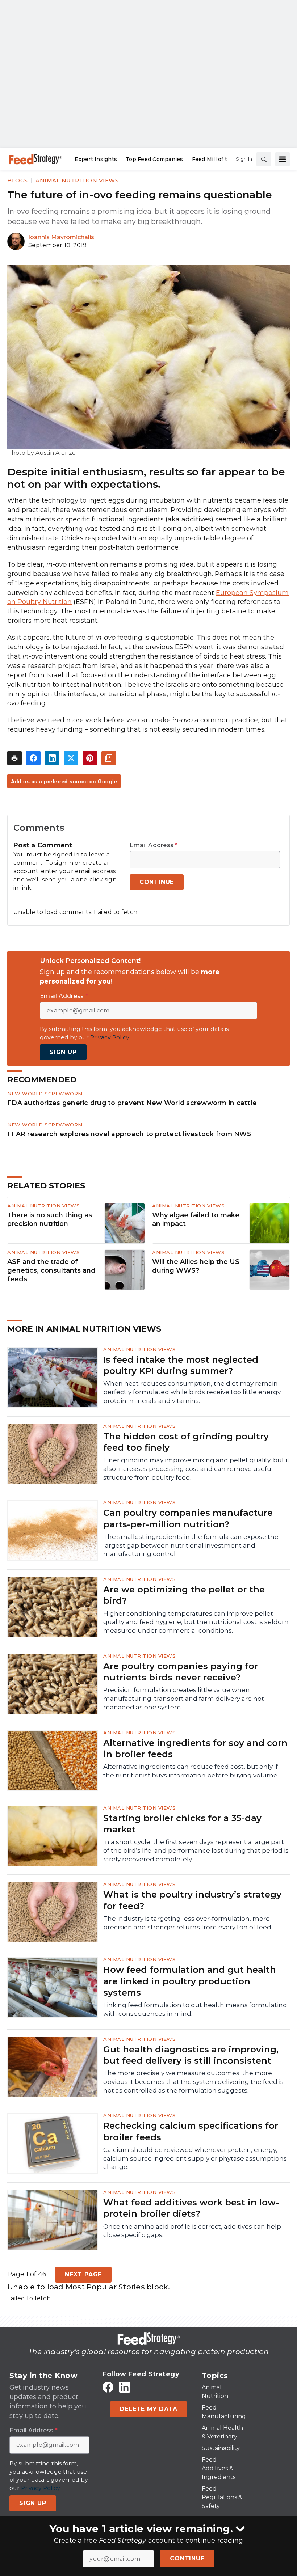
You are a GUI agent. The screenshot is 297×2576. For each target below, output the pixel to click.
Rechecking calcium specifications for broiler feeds (191, 2131)
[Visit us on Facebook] (108, 2387)
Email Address (154, 845)
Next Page (83, 2274)
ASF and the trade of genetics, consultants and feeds (51, 1270)
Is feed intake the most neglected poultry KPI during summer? (181, 1365)
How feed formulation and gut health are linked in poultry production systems (190, 1981)
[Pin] (90, 758)
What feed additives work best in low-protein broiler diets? (191, 2208)
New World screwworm (45, 1094)
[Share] (33, 758)
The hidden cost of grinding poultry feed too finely (186, 1442)
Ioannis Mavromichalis (61, 237)
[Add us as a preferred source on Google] (109, 758)
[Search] (264, 159)
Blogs (18, 180)
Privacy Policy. (110, 1037)
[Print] (14, 758)
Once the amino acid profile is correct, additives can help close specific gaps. (192, 2231)
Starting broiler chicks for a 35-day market (182, 1824)
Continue (187, 2558)
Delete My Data (148, 2409)
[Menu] (283, 159)
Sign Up (63, 1052)
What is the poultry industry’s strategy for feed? (192, 1900)
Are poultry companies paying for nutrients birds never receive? (181, 1672)
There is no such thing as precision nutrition (50, 1219)
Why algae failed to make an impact (196, 1219)
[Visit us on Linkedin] (125, 2387)
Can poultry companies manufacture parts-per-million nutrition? (188, 1518)
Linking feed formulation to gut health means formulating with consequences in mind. (195, 2009)
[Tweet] (71, 758)
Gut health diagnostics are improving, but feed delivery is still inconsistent (191, 2055)
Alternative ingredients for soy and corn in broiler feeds (195, 1748)
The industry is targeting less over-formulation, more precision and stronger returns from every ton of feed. (188, 1923)
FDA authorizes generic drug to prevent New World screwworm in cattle (132, 1103)
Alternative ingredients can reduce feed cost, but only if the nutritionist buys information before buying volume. (191, 1771)
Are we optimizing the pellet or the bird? (184, 1595)
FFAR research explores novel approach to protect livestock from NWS (129, 1134)
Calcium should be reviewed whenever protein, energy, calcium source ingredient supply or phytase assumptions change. (195, 2158)
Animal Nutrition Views (77, 180)
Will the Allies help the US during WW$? (196, 1266)
